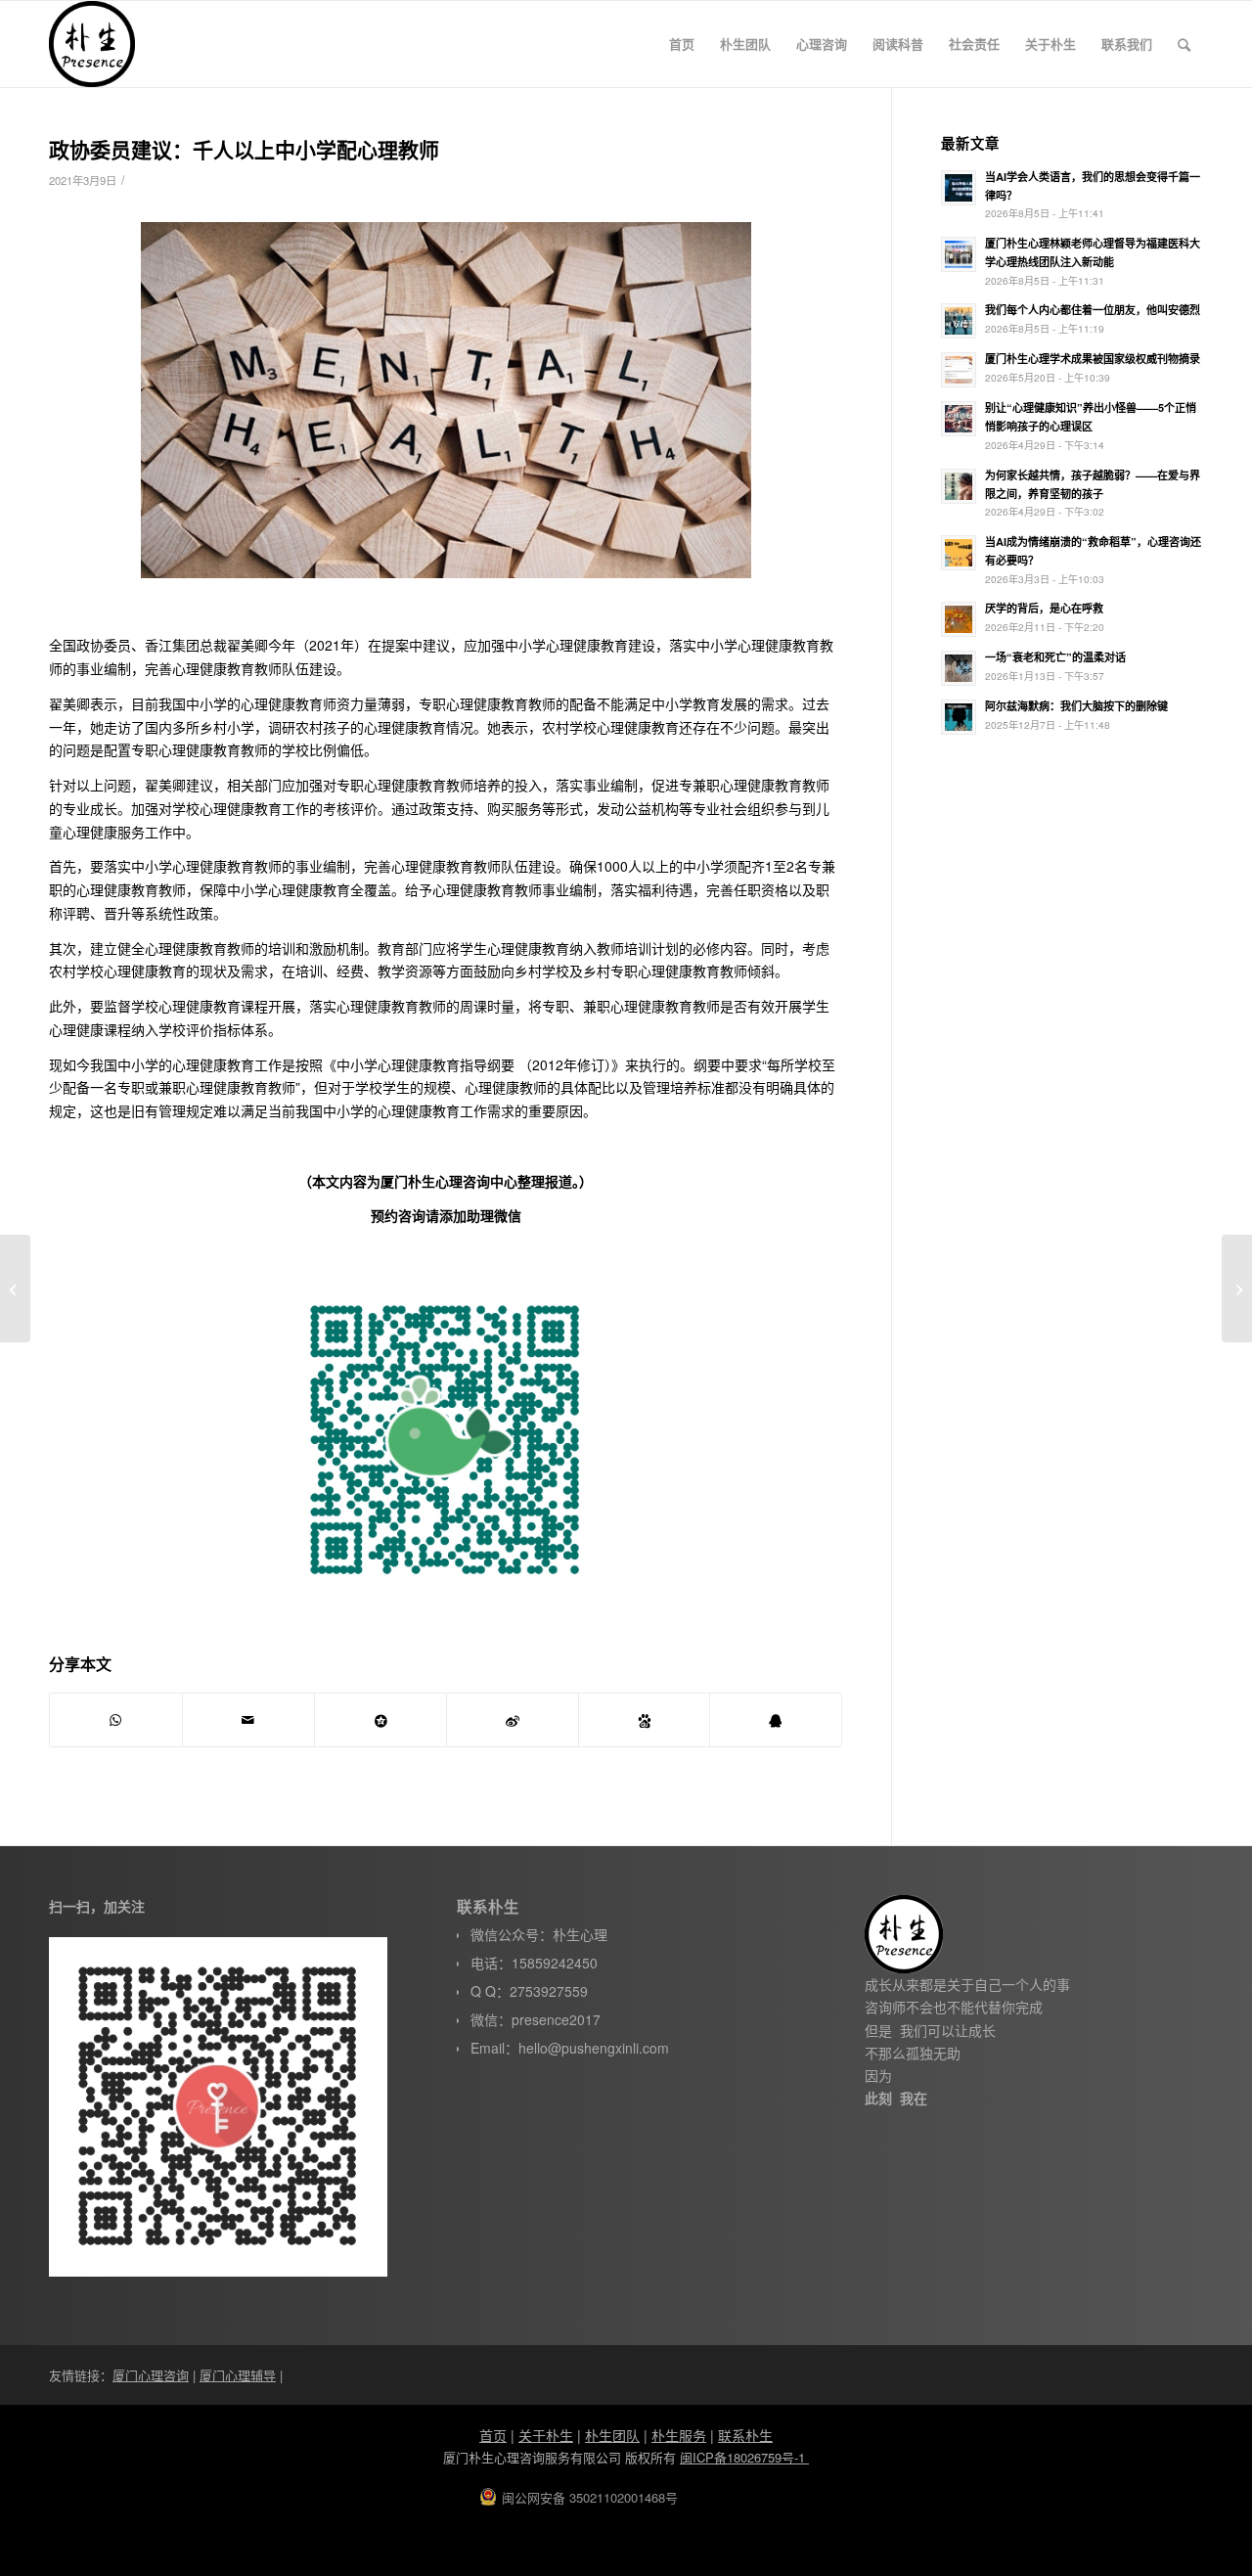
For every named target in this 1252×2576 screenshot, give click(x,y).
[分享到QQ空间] (380, 1720)
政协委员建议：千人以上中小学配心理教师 (244, 149)
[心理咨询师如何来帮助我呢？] (1237, 1288)
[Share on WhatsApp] (116, 1720)
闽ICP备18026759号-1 (744, 2457)
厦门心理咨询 (151, 2375)
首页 (493, 2435)
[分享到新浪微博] (513, 1720)
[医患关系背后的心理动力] (15, 1288)
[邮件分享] (248, 1720)
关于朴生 (546, 2435)
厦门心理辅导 (238, 2375)
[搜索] (1184, 44)
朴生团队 (612, 2435)
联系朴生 (745, 2435)
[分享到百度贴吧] (645, 1720)
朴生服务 (679, 2435)
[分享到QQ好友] (776, 1720)
